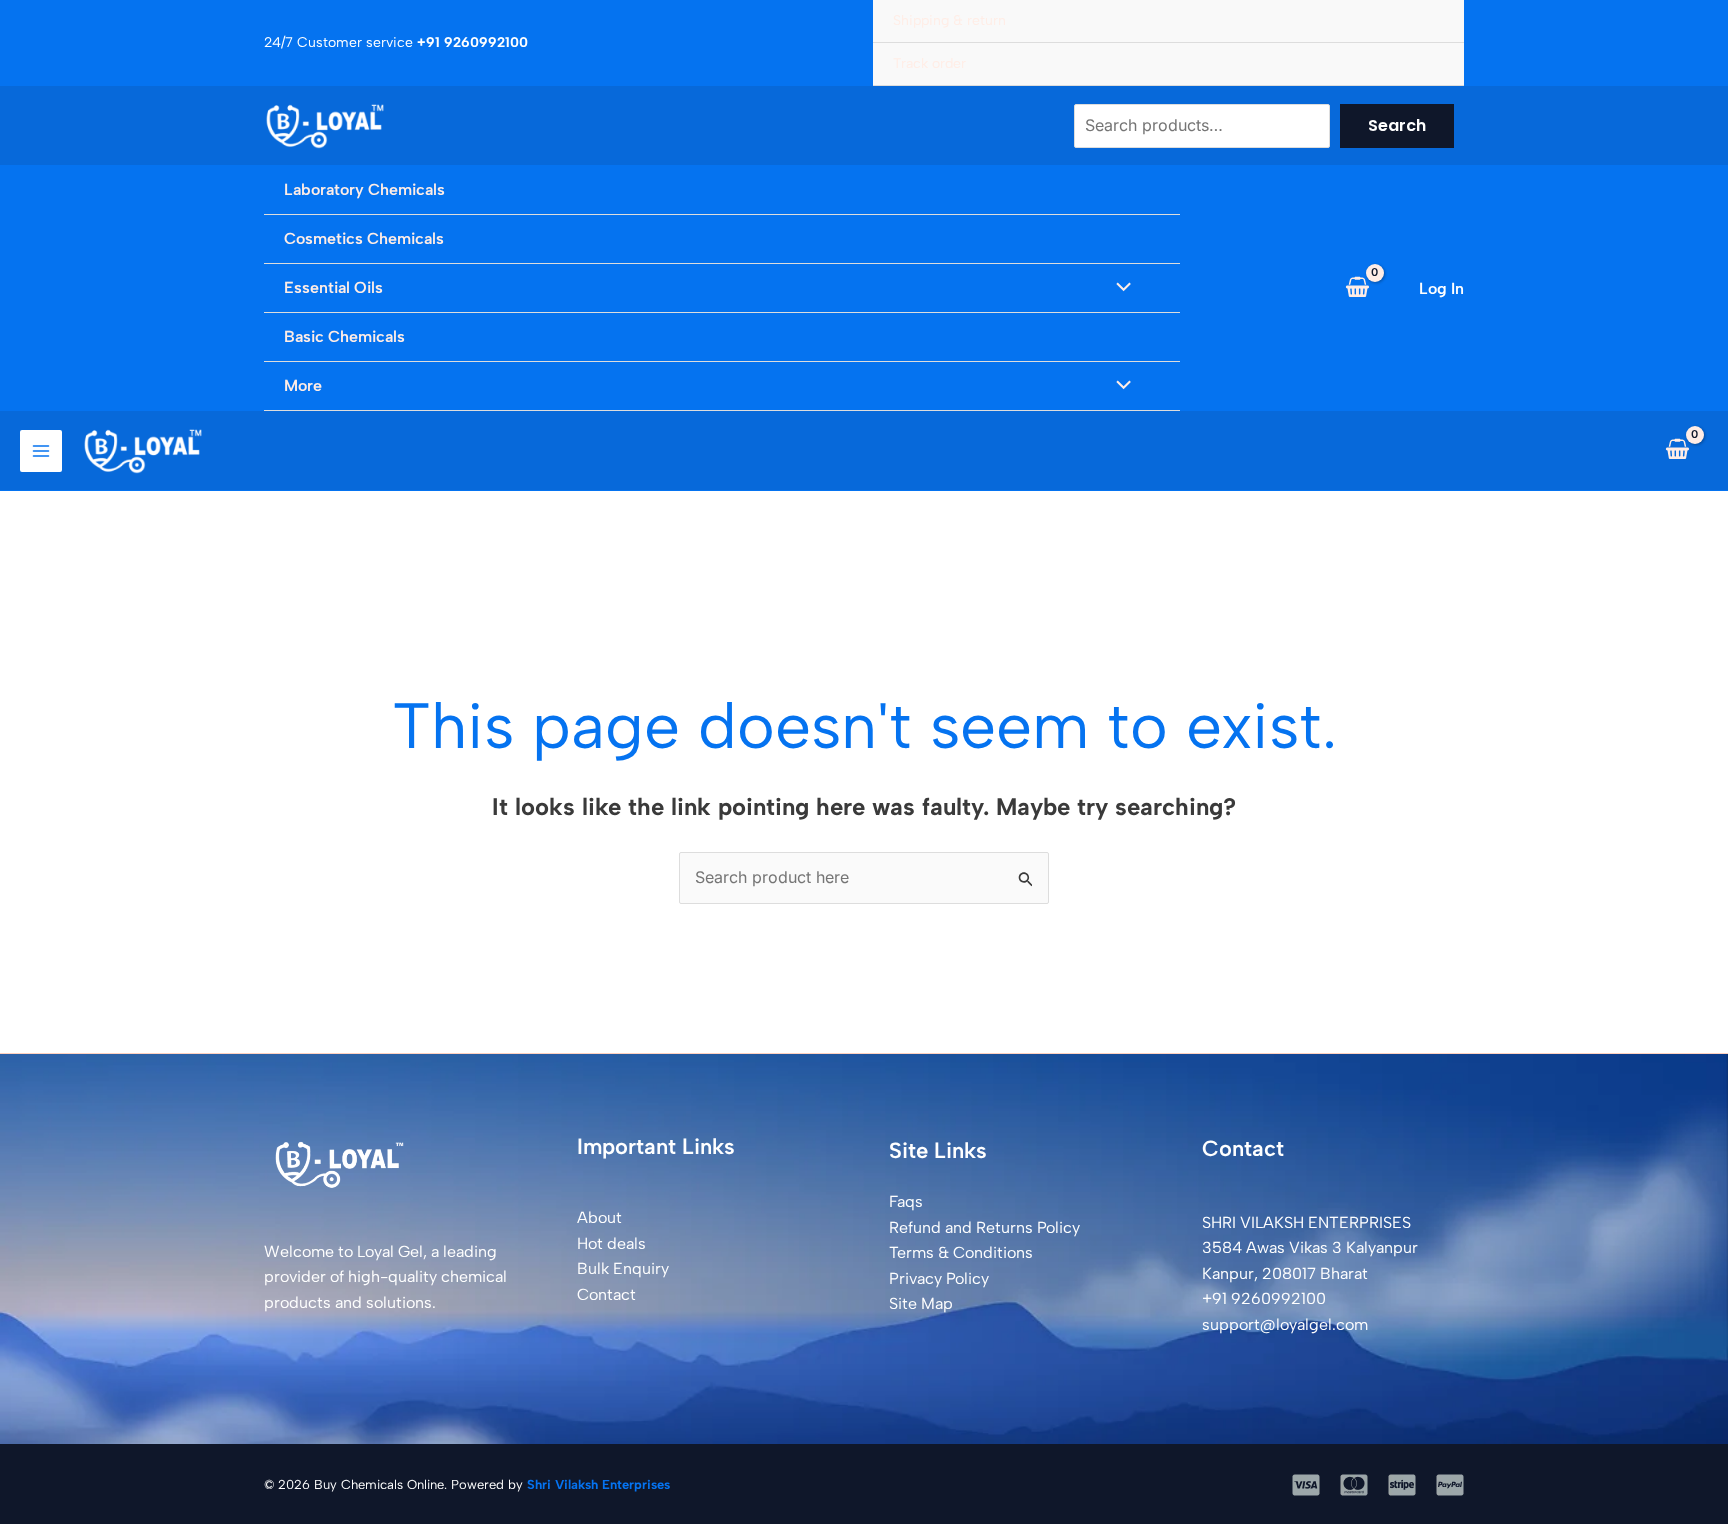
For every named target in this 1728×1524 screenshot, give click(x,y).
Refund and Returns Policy (984, 1227)
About (599, 1217)
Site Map (921, 1303)
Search (1397, 125)
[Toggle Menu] (1119, 288)
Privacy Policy (939, 1278)
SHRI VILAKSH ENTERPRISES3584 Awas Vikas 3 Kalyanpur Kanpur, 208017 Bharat (1310, 1248)
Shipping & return (949, 20)
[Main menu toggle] (41, 451)
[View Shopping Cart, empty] (1357, 288)
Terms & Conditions (961, 1252)
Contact (606, 1294)
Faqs (906, 1201)
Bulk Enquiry (623, 1268)
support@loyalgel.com (1285, 1324)
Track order (929, 63)
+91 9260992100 (1264, 1298)
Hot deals (611, 1243)
